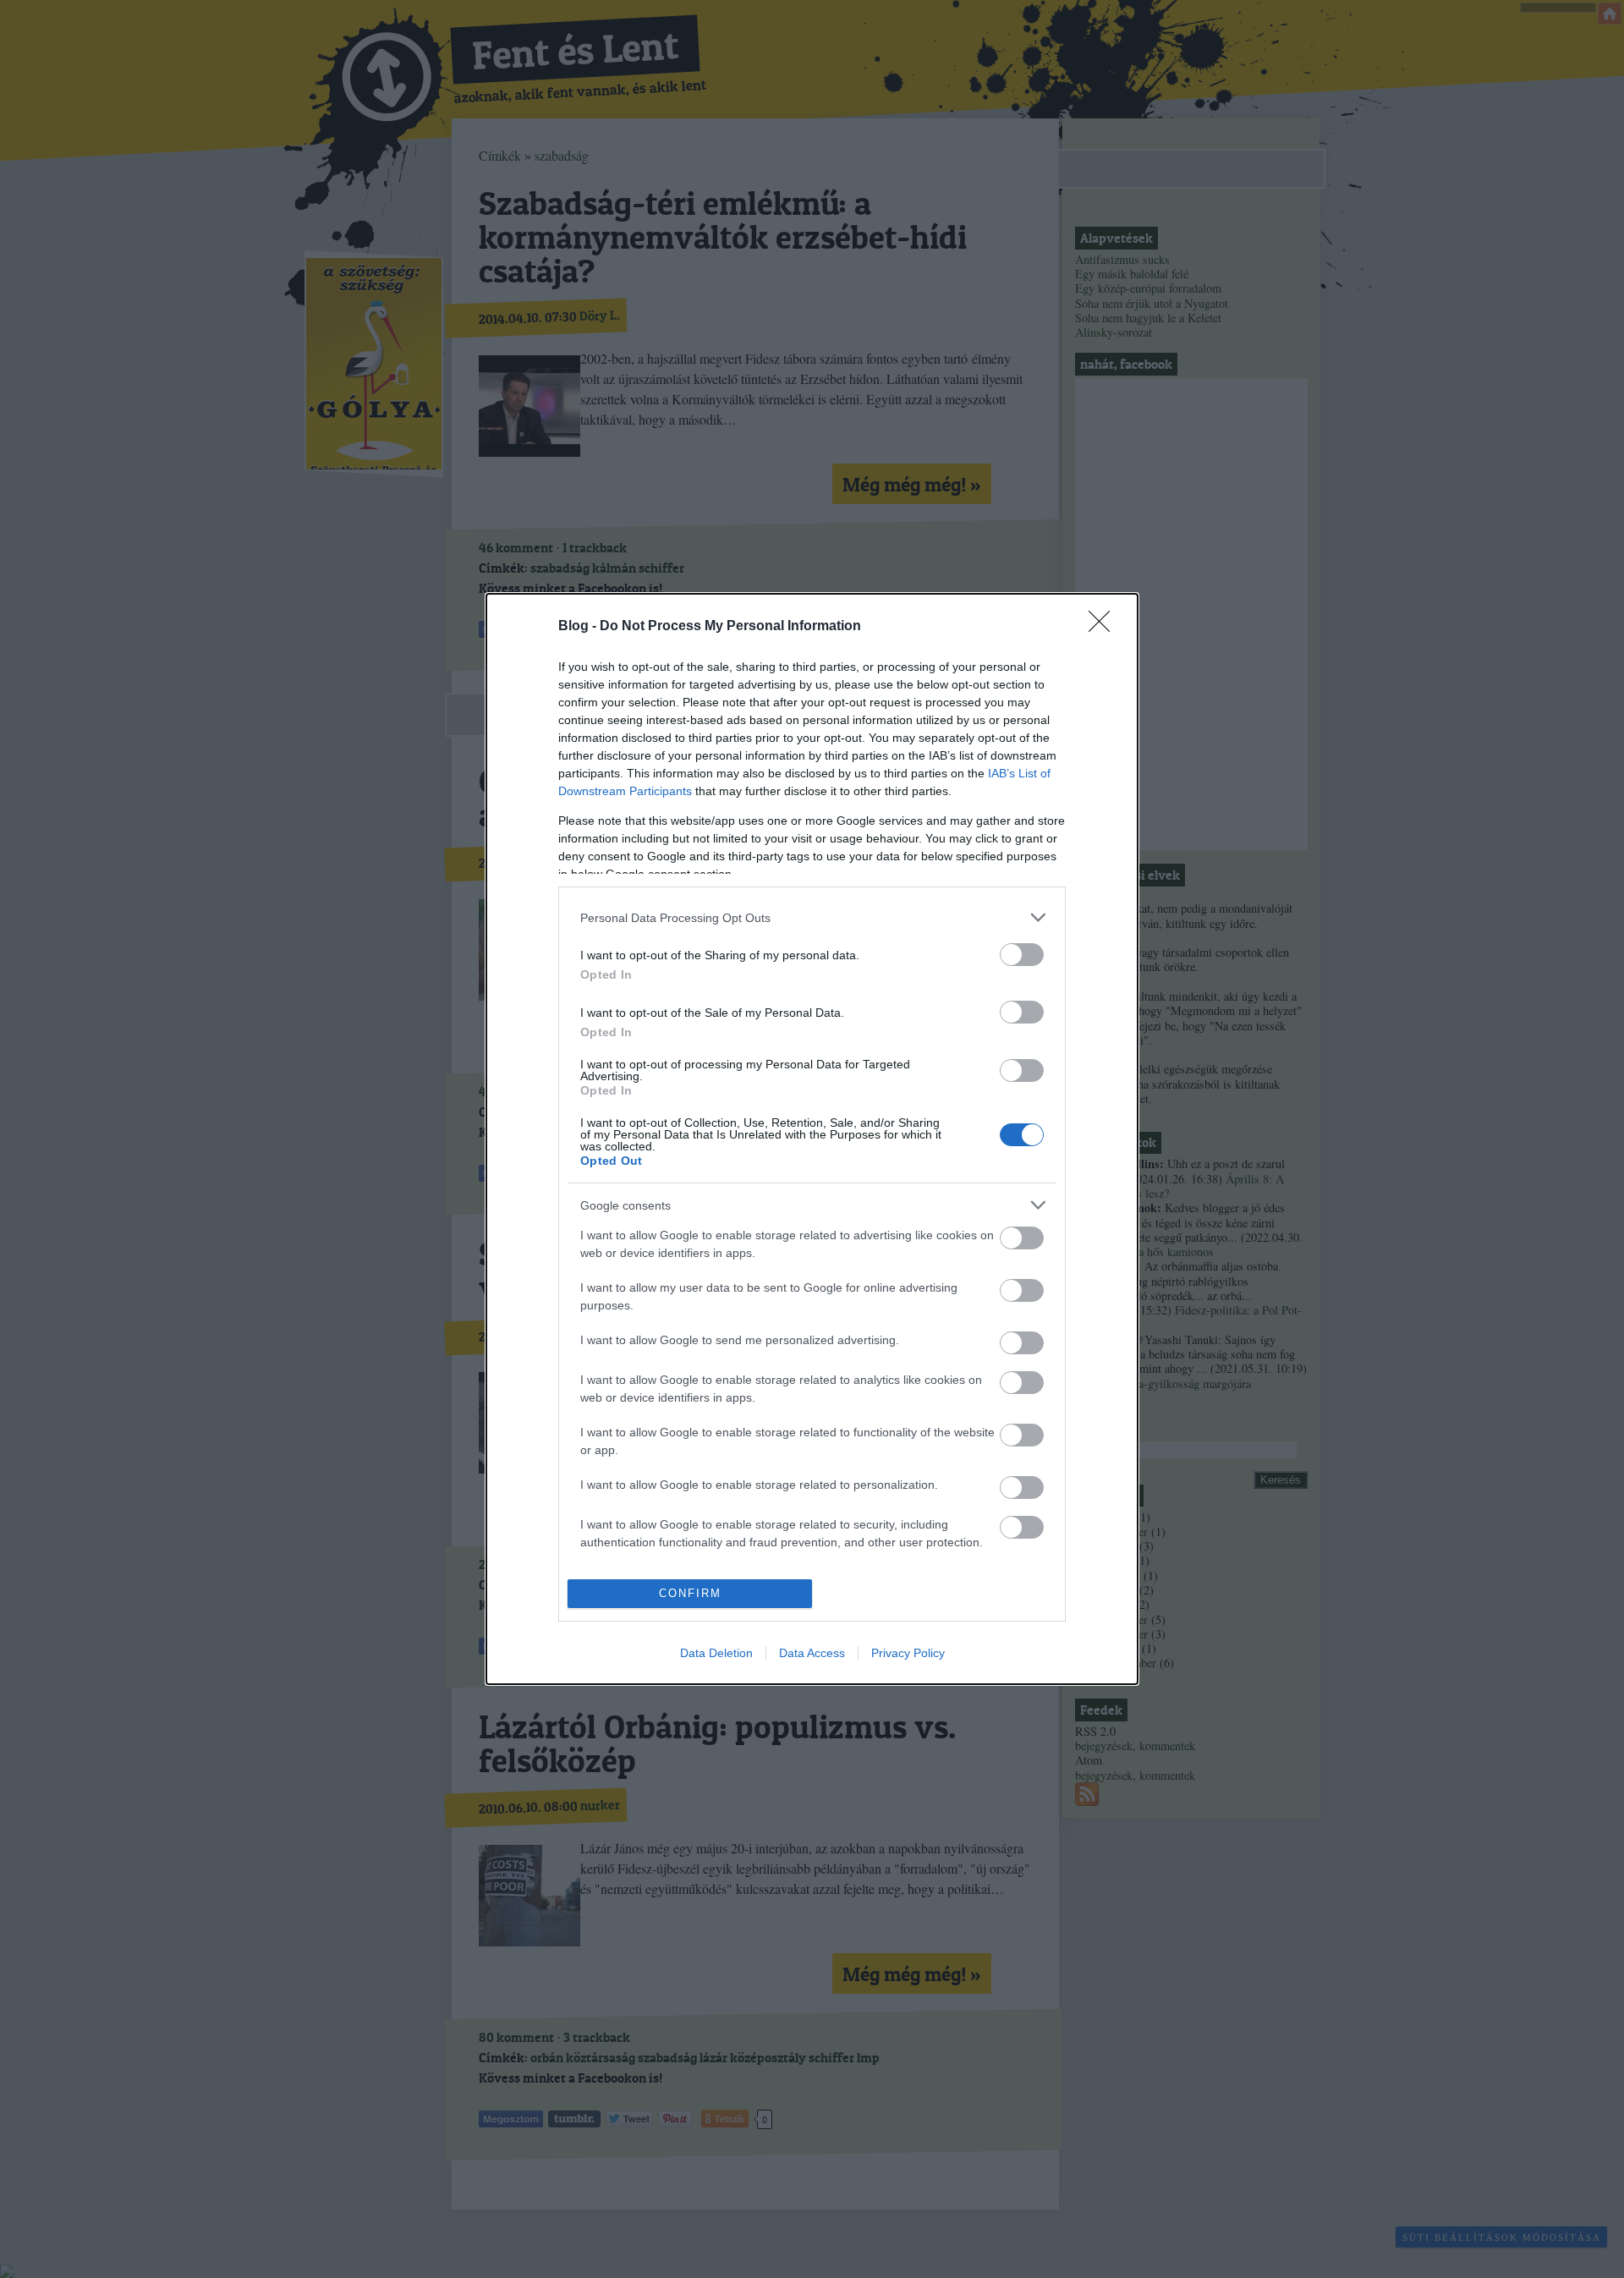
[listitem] (812, 917)
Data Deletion (716, 1653)
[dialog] (812, 1139)
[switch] (1022, 955)
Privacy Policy (908, 1653)
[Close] (1105, 627)
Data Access (812, 1653)
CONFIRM (690, 1593)
